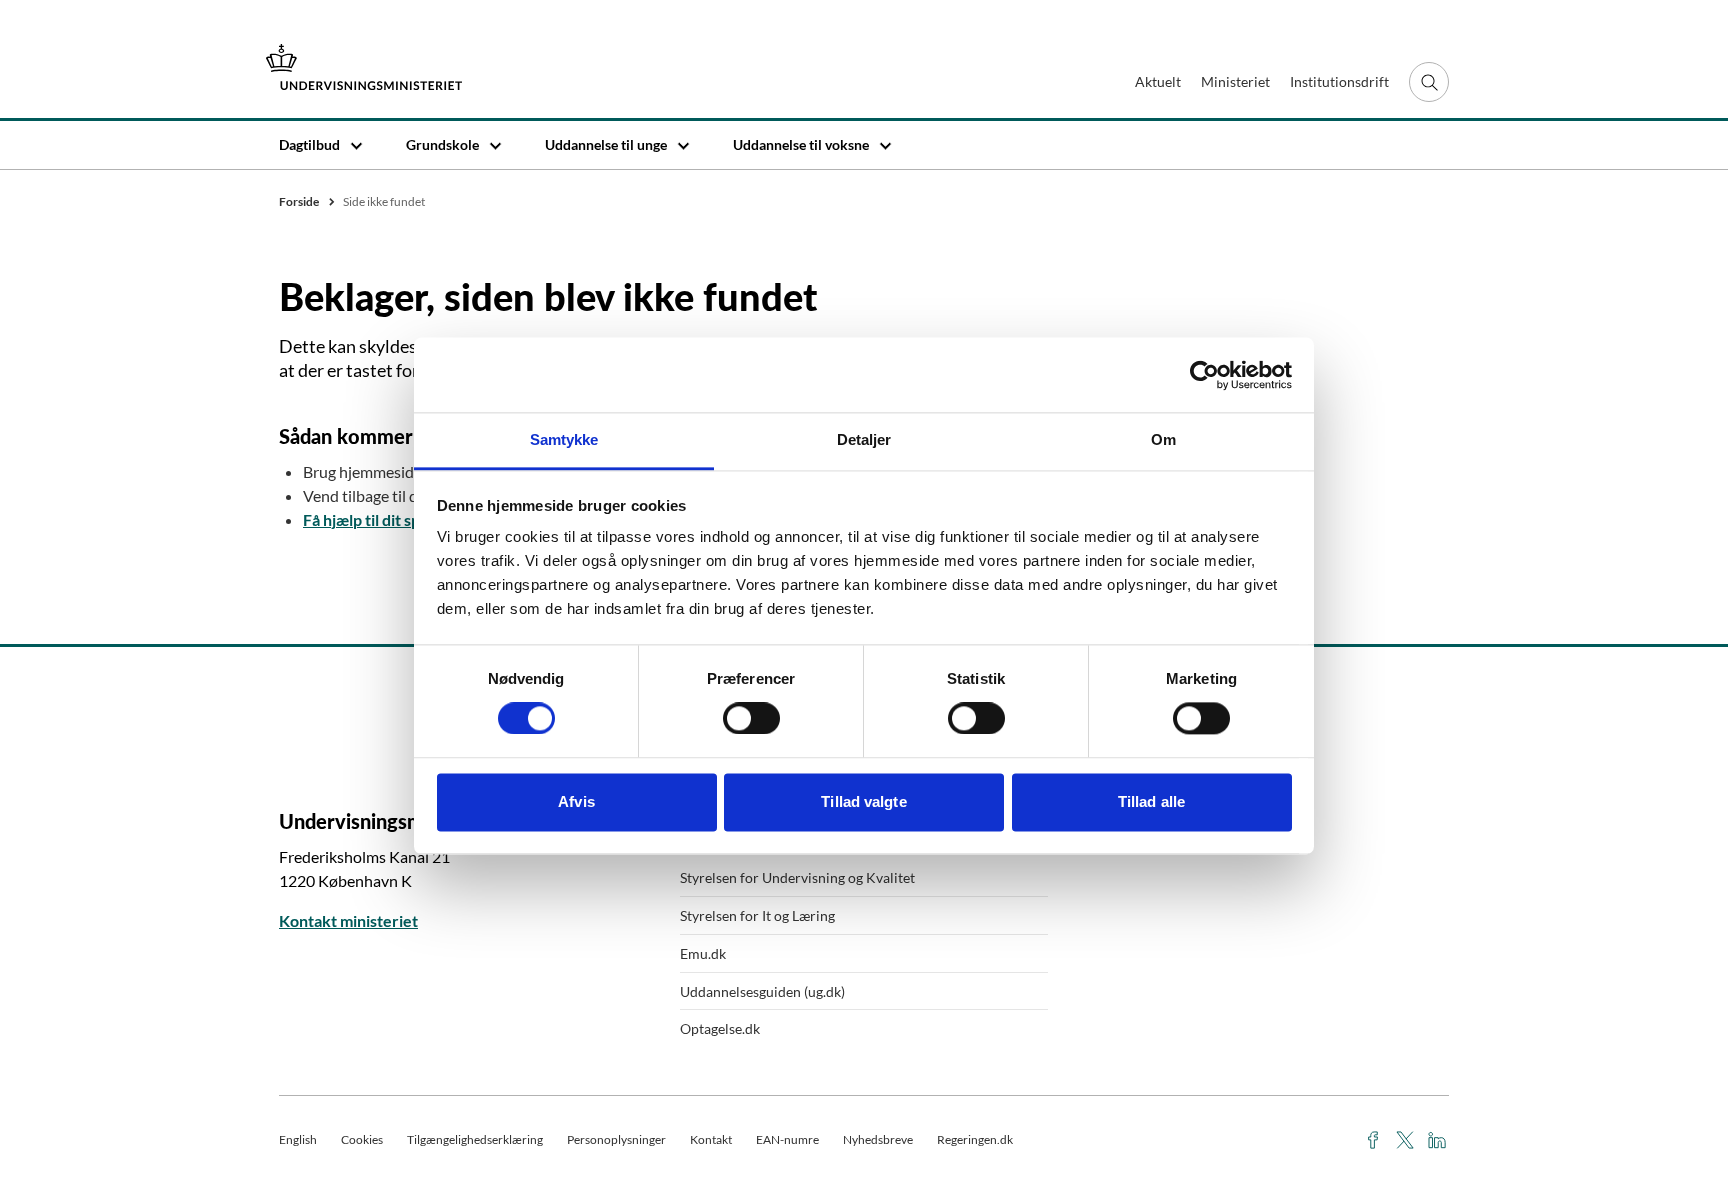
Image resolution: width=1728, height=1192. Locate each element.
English (298, 1139)
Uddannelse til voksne (801, 144)
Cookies (362, 1139)
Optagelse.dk (720, 1028)
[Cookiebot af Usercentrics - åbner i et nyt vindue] (1204, 375)
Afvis (576, 801)
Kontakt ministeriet (348, 920)
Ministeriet (1235, 81)
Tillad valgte (863, 801)
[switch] (751, 719)
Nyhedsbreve (878, 1139)
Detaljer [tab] (864, 439)
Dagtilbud (309, 144)
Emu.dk (703, 953)
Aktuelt (1158, 81)
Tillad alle (1151, 801)
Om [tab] (1163, 439)
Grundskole (442, 144)
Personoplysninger (616, 1139)
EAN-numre (787, 1139)
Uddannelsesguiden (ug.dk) (762, 991)
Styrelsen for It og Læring (757, 915)
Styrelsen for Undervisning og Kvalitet (797, 877)
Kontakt (711, 1139)
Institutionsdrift (1339, 81)
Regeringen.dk (975, 1139)
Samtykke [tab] (564, 439)
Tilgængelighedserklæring (475, 1139)
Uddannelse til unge (606, 144)
